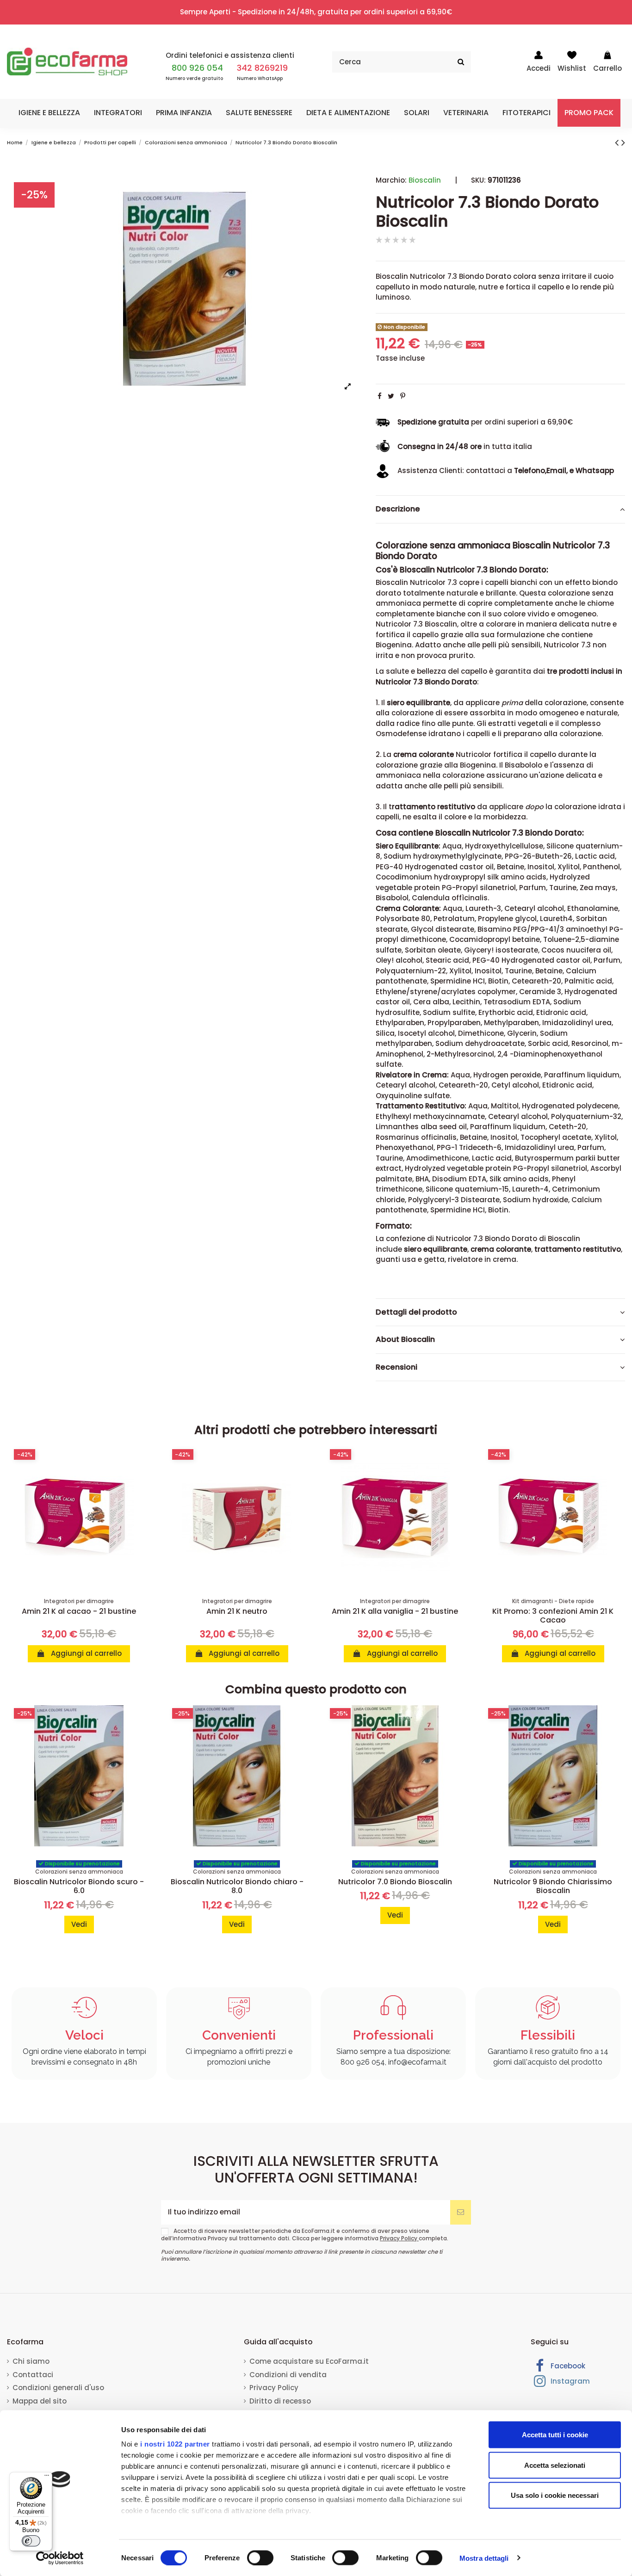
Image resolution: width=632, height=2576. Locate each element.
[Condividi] (380, 396)
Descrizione (398, 509)
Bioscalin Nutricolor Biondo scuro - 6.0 (79, 1886)
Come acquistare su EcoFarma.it (309, 2361)
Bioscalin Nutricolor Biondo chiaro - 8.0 (237, 1886)
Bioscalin (425, 180)
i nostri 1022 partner (175, 2444)
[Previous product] (618, 142)
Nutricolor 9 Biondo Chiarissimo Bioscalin (553, 1886)
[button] (49, 113)
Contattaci (33, 2375)
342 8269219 (262, 68)
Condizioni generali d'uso (58, 2388)
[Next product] (623, 142)
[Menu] (47, 2478)
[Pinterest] (403, 396)
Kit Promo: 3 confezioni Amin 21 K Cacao (553, 1616)
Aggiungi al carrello (85, 1653)
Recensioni (397, 1367)
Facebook (567, 2366)
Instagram (569, 2381)
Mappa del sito (40, 2401)
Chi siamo (31, 2361)
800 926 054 (197, 68)
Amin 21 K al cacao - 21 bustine (79, 1611)
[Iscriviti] (461, 2212)
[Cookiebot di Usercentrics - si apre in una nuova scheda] (60, 2558)
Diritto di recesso (280, 2401)
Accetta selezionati (555, 2465)
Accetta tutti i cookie (555, 2435)
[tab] (500, 510)
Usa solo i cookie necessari (555, 2495)
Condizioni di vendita (288, 2375)
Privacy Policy (399, 2238)
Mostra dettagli (484, 2558)
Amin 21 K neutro (237, 1611)
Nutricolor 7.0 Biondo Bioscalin (395, 1882)
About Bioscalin (405, 1340)
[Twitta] (391, 396)
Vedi (79, 1924)
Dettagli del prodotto (416, 1312)
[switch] (260, 2558)
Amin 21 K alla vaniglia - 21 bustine (395, 1611)
